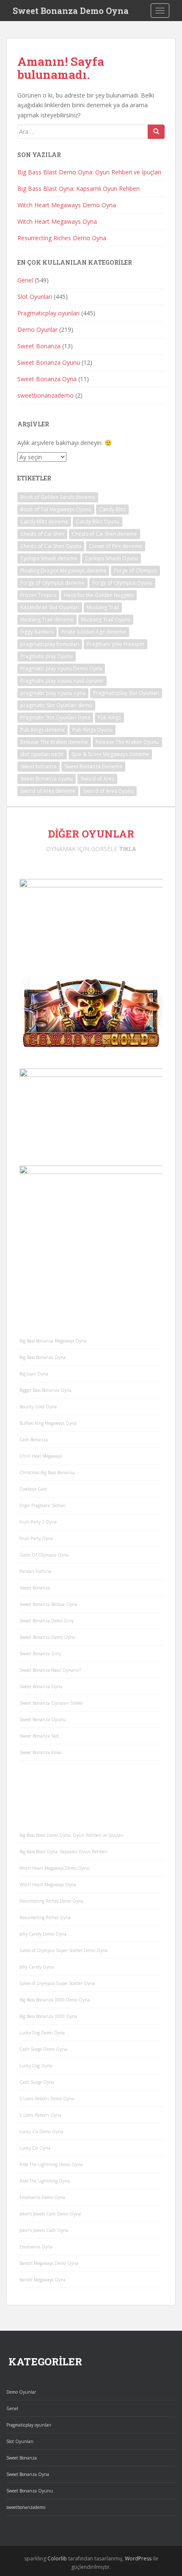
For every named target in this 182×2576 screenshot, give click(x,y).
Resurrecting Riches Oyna (45, 1917)
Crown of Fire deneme (116, 546)
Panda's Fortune (35, 1571)
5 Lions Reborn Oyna (40, 2115)
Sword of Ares (97, 779)
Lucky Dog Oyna (36, 2066)
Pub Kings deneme (43, 730)
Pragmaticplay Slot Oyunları (126, 693)
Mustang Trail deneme (47, 620)
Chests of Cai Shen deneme (105, 534)
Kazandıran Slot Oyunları (50, 607)
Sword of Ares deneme (48, 791)
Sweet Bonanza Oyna (47, 379)
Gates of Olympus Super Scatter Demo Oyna (63, 1950)
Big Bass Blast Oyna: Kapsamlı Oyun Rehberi (79, 188)
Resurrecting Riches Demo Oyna (62, 238)
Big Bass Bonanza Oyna (43, 1357)
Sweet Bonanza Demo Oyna (71, 11)
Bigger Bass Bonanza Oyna (45, 1390)
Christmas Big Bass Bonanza (47, 1472)
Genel (25, 280)
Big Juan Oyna (34, 1374)
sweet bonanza (39, 766)
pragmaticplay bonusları (50, 644)
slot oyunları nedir (42, 754)
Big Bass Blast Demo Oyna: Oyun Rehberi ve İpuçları (89, 172)
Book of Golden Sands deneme (58, 497)
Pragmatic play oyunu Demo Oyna (61, 668)
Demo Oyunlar (37, 329)
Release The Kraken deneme (54, 742)
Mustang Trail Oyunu (106, 620)
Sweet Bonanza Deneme (93, 766)
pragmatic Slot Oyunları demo (56, 705)
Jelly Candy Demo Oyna (43, 1934)
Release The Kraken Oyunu (127, 742)
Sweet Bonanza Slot (39, 1736)
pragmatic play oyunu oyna (53, 693)
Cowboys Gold (33, 1489)
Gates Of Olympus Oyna (44, 1555)
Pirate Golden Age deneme (94, 632)
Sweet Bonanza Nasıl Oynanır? (50, 1670)
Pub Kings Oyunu (92, 730)
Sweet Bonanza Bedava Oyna (48, 1604)
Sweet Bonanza (39, 346)
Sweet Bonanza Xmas (40, 1752)
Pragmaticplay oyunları (48, 313)
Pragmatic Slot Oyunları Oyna (55, 717)
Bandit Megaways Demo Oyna (49, 2263)
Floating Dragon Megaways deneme (63, 571)
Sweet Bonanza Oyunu (49, 362)
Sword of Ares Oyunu (108, 791)
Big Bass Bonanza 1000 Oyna (48, 2016)
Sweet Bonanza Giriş (40, 1654)
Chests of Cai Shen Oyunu (51, 546)
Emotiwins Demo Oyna (42, 2197)
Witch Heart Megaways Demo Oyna (67, 205)
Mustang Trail (103, 607)
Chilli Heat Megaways (41, 1456)
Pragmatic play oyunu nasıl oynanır (62, 681)
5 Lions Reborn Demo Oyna (47, 2099)
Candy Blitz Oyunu (98, 522)
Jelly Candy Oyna (37, 1967)
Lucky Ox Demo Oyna (41, 2131)
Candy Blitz (112, 509)
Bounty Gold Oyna (38, 1407)
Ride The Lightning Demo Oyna (51, 2164)
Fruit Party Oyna (36, 1538)
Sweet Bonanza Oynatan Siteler (51, 1703)
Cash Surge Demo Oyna (43, 2049)
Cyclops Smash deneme (49, 558)
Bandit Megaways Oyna (43, 2280)
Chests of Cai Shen (42, 534)
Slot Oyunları (35, 297)
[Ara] (156, 132)
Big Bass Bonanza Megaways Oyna (53, 1341)
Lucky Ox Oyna (35, 2148)
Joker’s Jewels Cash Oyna (44, 2230)
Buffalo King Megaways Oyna (48, 1423)
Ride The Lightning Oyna (45, 2181)
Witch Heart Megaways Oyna (57, 221)
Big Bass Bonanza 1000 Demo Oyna (55, 2000)
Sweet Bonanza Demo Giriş (47, 1621)
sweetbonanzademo (45, 395)
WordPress (138, 2558)
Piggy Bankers (37, 632)
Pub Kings (109, 717)
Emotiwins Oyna (36, 2247)
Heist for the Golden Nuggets (99, 595)
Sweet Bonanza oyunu (47, 779)
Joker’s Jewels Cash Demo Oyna (50, 2214)
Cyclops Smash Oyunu (112, 558)
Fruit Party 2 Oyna (38, 1522)
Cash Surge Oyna (37, 2082)
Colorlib (57, 2558)
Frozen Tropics (38, 595)
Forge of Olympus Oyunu (122, 583)
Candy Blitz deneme (44, 522)
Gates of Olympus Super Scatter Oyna (57, 1983)
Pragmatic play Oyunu (47, 656)
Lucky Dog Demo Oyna (42, 2033)
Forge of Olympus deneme (52, 583)
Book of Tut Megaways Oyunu (56, 509)
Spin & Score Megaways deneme (110, 754)
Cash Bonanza (34, 1440)
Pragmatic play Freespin (116, 644)
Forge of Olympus (135, 571)
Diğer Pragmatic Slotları (43, 1505)
